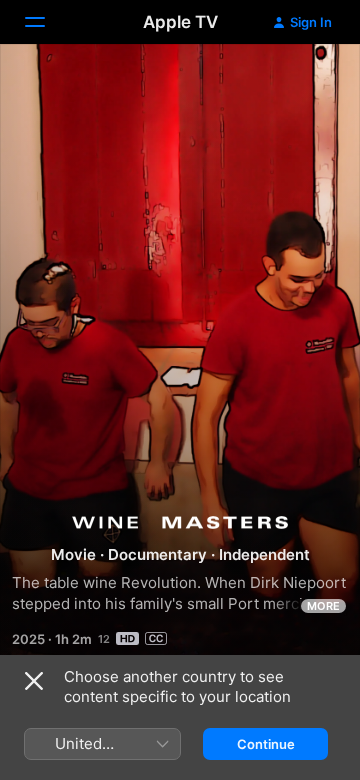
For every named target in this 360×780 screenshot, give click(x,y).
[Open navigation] (47, 22)
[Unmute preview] (306, 83)
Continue (266, 744)
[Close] (34, 681)
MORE (323, 606)
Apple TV (180, 22)
